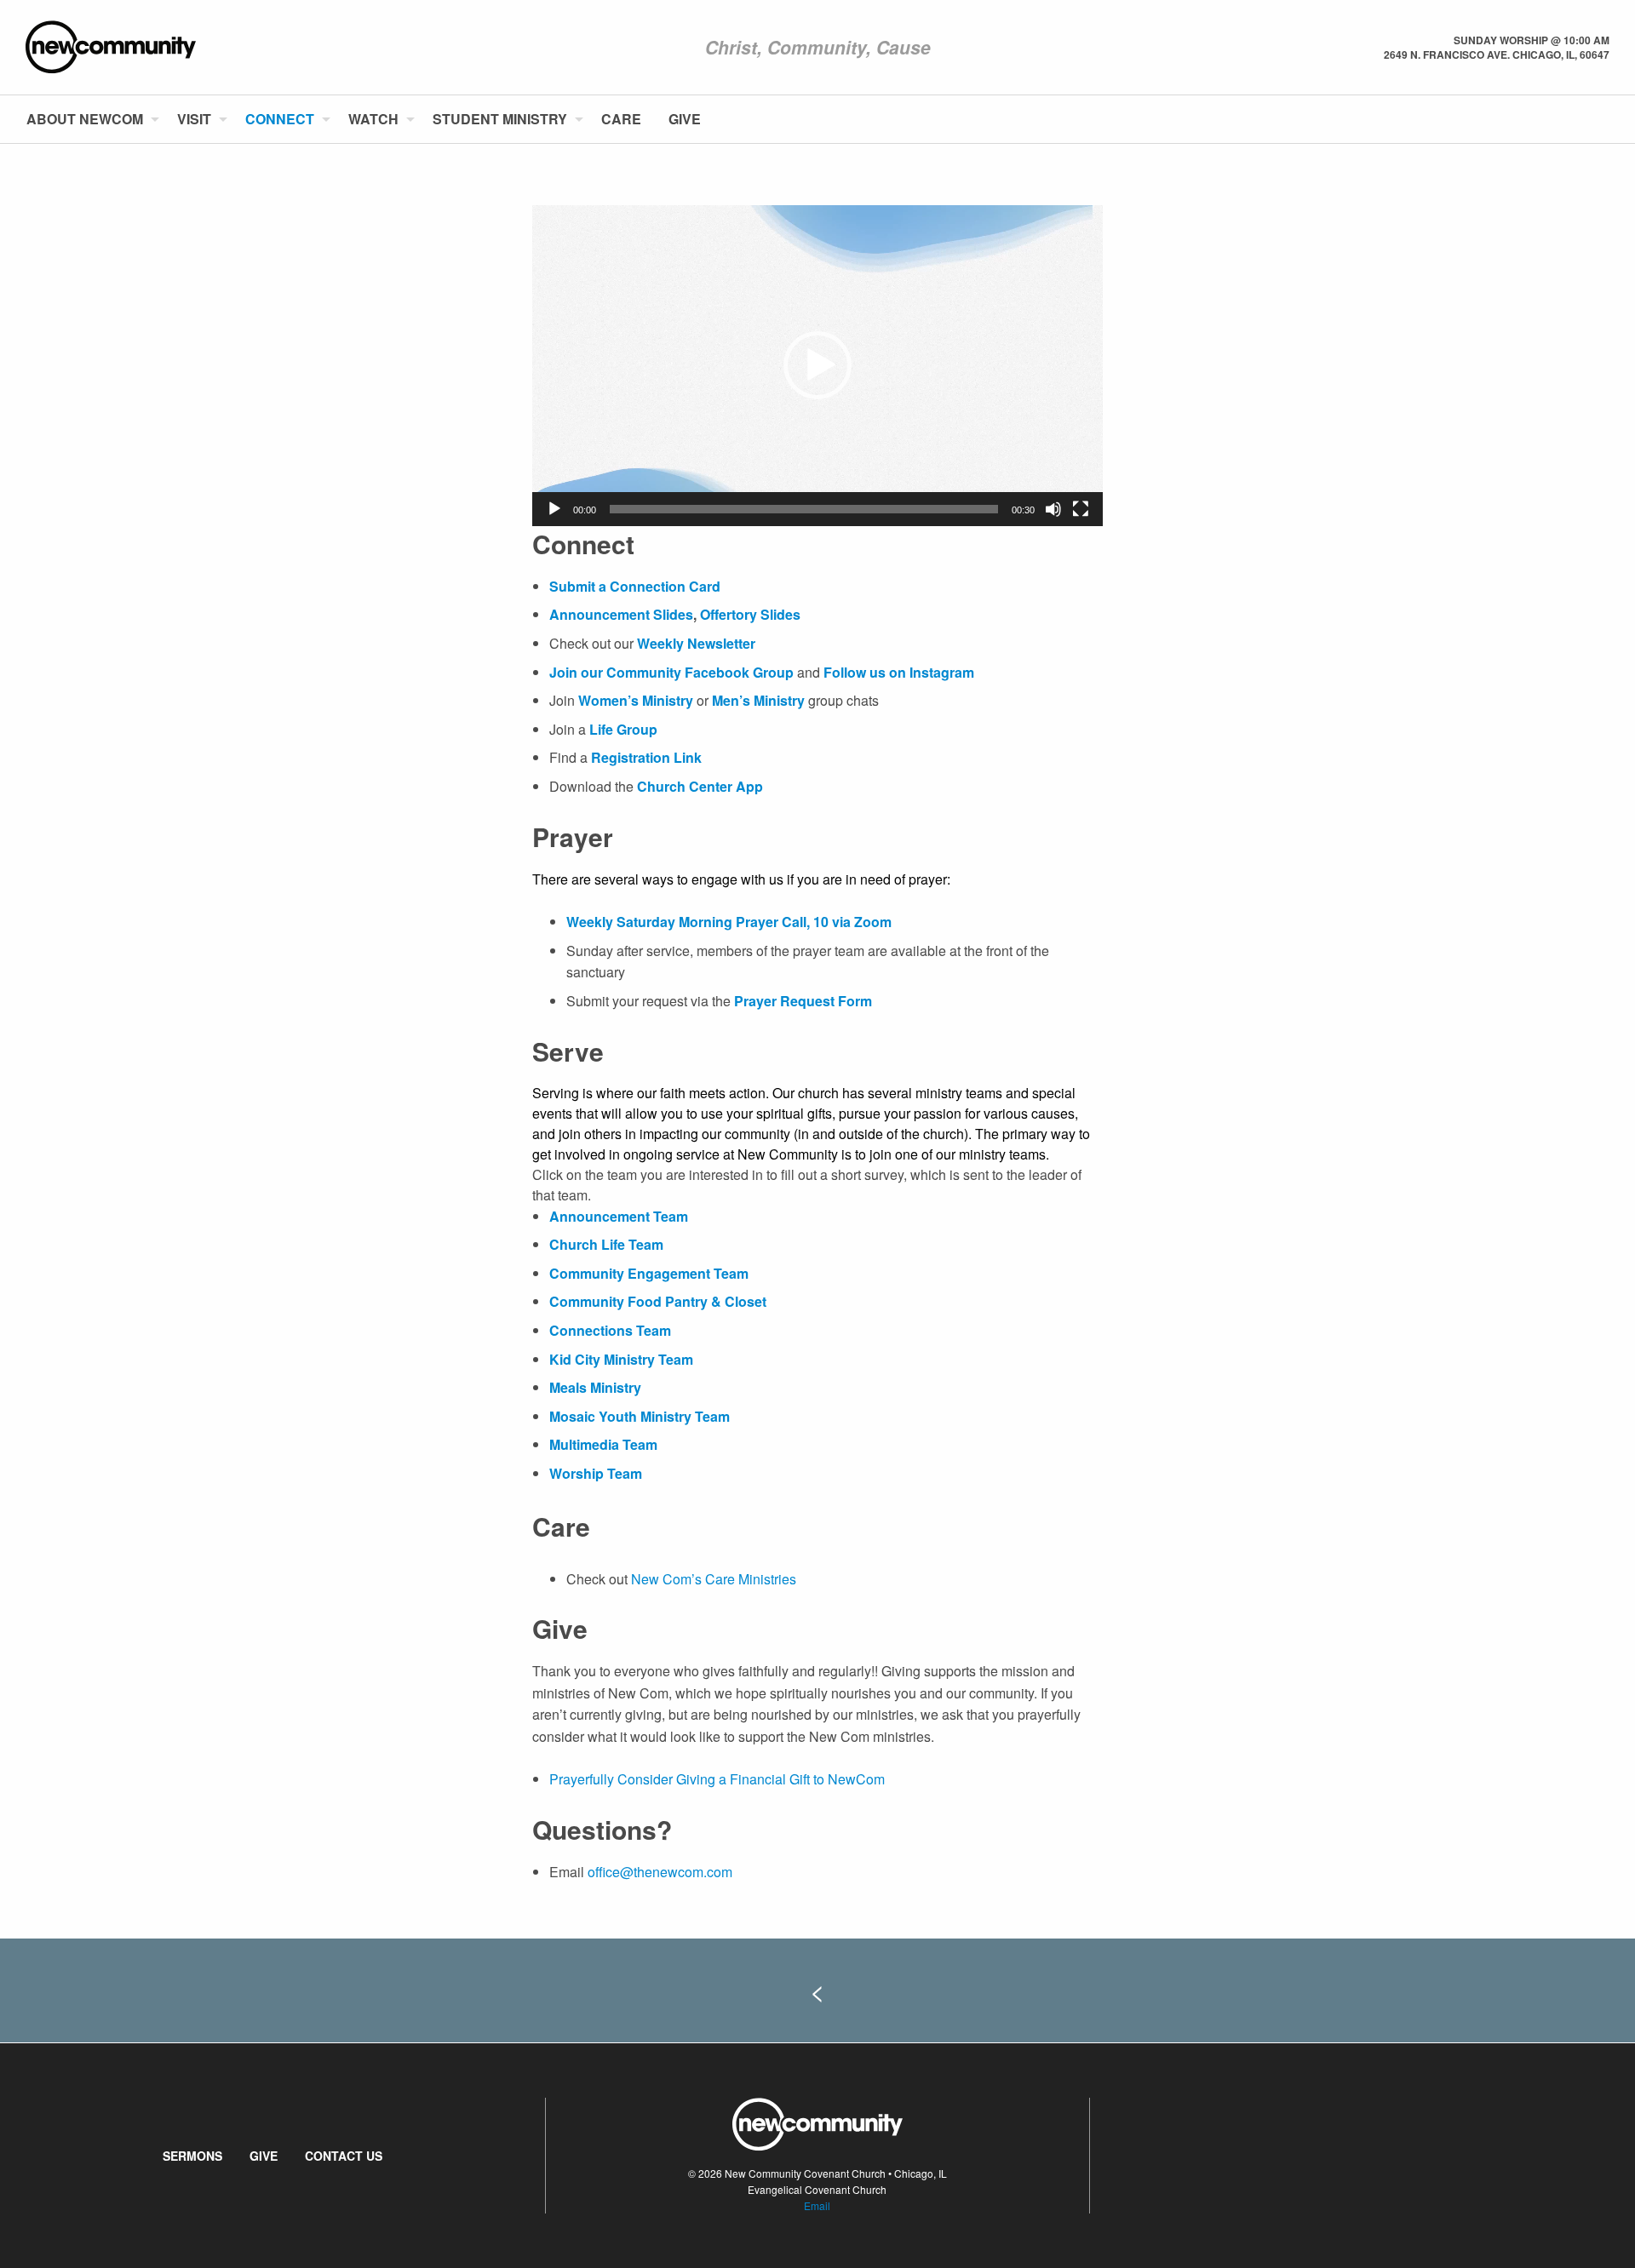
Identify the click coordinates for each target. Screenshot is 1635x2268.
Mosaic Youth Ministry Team (640, 1416)
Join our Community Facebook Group (673, 672)
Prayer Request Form (803, 1001)
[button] (817, 365)
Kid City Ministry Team (621, 1359)
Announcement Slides (621, 614)
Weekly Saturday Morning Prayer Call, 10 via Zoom (729, 922)
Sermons (192, 2156)
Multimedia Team (603, 1444)
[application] (817, 366)
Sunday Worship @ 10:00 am (1532, 40)
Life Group (623, 729)
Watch (373, 119)
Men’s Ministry (758, 700)
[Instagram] (1609, 119)
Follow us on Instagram (899, 672)
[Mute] (1053, 509)
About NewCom (85, 119)
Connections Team (610, 1330)
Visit (194, 119)
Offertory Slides (749, 614)
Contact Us (344, 2156)
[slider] (804, 509)
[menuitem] (88, 119)
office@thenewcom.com (660, 1872)
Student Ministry (500, 119)
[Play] (554, 509)
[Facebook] (1581, 119)
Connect (280, 119)
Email (817, 2205)
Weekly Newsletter (696, 643)
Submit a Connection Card (635, 586)
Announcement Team (619, 1216)
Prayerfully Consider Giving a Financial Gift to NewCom (717, 1779)
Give (685, 119)
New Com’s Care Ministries (714, 1579)
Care (621, 119)
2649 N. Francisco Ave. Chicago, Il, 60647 (1497, 54)
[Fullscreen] (1081, 509)
